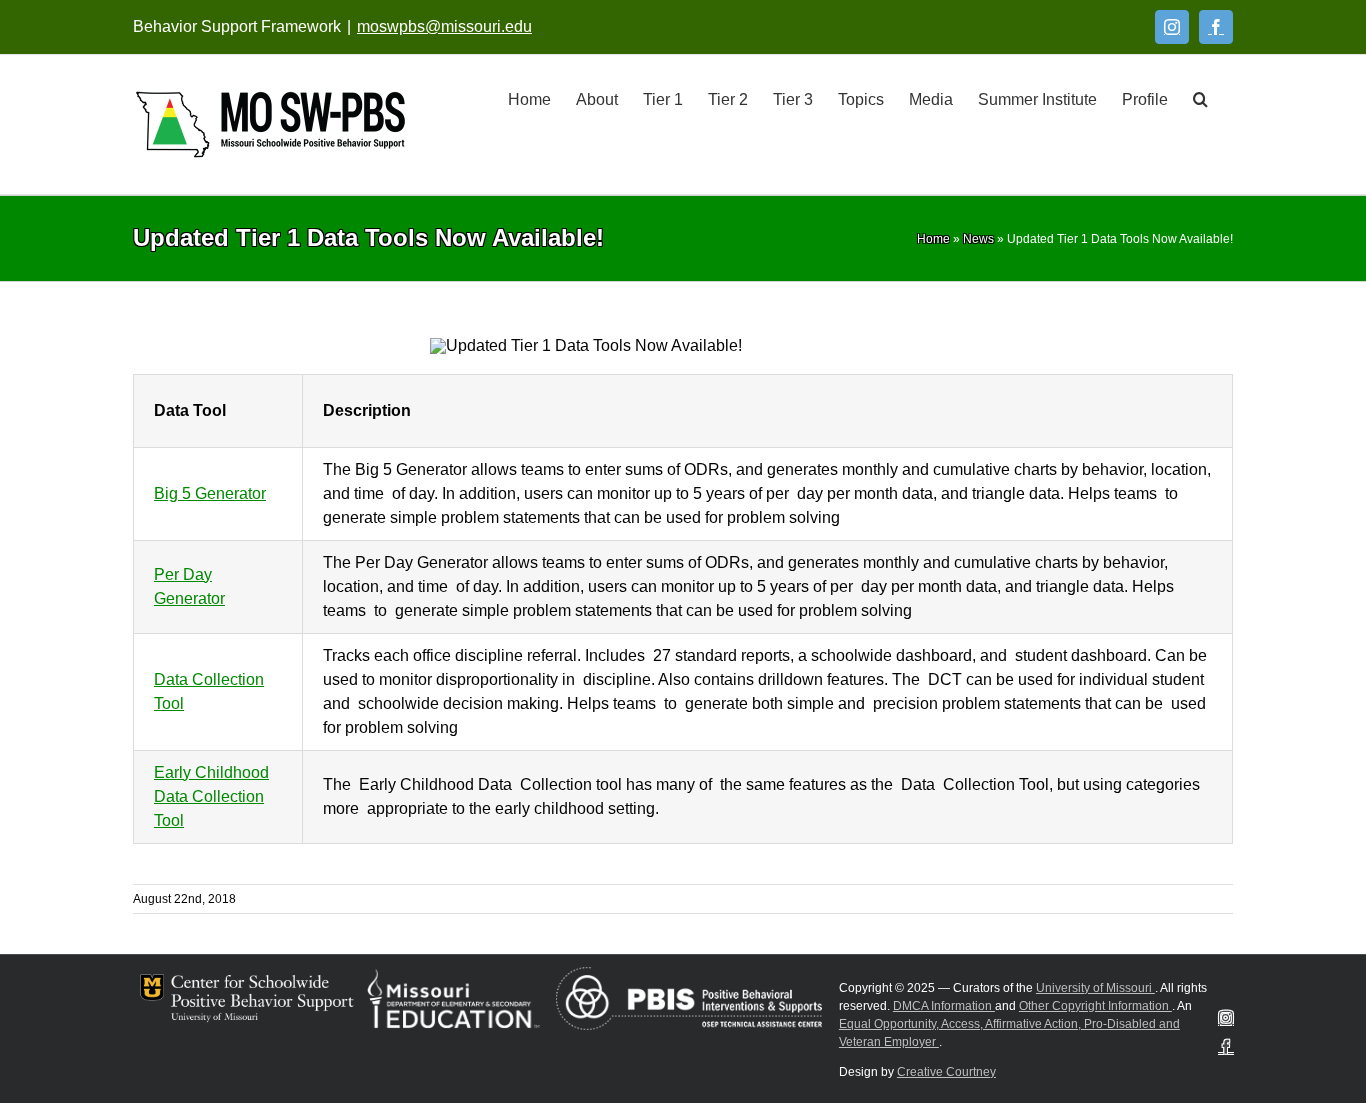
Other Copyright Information (1095, 1006)
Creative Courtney (946, 1072)
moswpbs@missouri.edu (444, 26)
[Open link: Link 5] (270, 124)
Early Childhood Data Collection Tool (211, 796)
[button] (1200, 98)
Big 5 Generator (210, 493)
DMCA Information (944, 1006)
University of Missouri (1095, 988)
